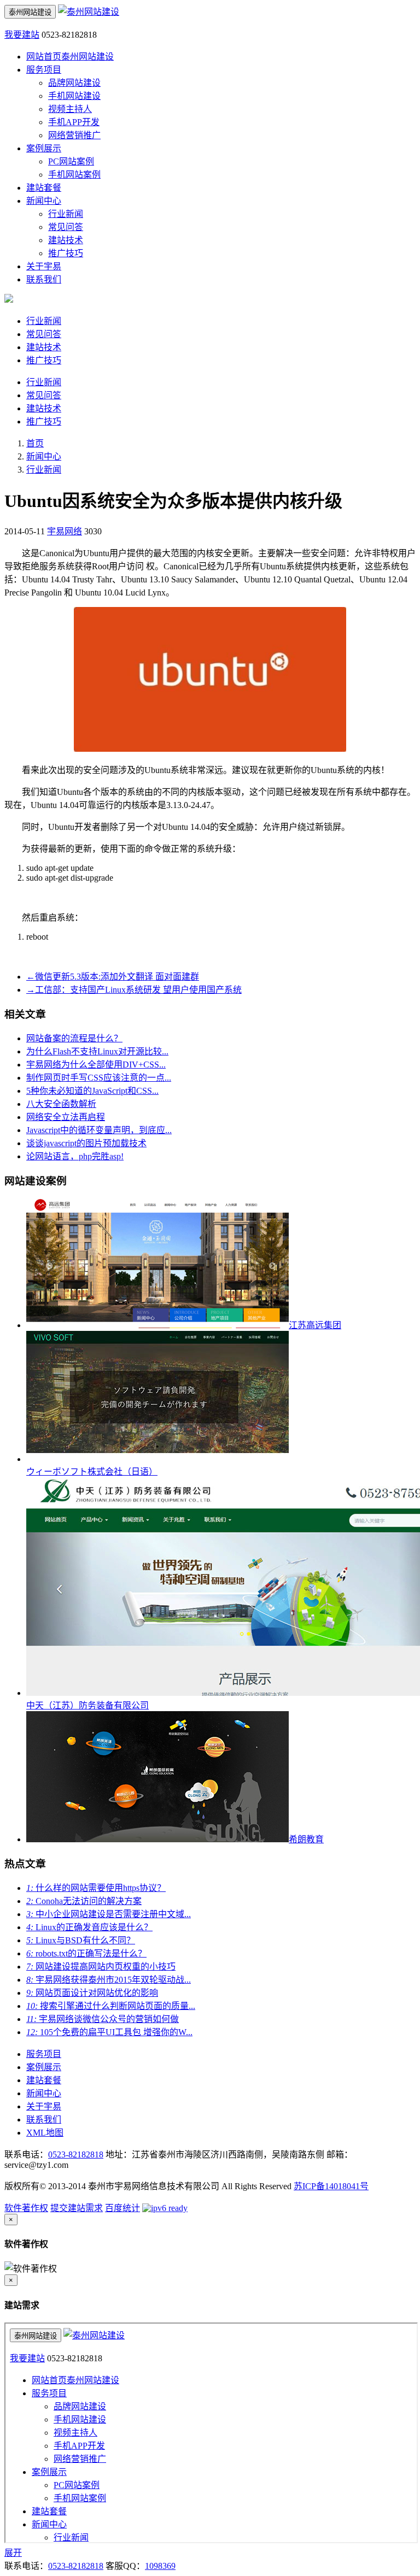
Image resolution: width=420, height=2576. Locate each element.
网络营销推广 (74, 135)
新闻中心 (44, 456)
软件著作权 (26, 2208)
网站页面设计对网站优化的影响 (92, 1993)
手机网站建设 (74, 96)
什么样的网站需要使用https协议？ (96, 1888)
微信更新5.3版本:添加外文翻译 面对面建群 (113, 977)
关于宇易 (44, 266)
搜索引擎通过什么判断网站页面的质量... (111, 2006)
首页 (35, 443)
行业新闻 (66, 214)
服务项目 (44, 2054)
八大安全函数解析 (61, 1104)
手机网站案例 (74, 175)
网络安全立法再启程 (66, 1117)
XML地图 (45, 2133)
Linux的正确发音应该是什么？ (89, 1927)
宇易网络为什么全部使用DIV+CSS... (96, 1065)
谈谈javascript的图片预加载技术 (86, 1143)
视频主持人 (70, 109)
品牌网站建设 (74, 83)
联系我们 (44, 279)
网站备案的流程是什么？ (74, 1038)
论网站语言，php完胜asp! (75, 1156)
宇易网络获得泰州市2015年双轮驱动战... (109, 1980)
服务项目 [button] (44, 70)
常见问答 (66, 227)
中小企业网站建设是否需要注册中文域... (109, 1914)
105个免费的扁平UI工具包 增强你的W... (109, 2032)
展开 (13, 2553)
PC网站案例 (71, 161)
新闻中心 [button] (44, 201)
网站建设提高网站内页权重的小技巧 (101, 1967)
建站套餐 (44, 188)
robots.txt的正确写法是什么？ (86, 1953)
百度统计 (122, 2208)
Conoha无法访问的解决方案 (84, 1901)
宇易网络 (65, 531)
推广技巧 (66, 253)
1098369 (160, 2566)
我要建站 (22, 35)
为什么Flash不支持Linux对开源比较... (97, 1051)
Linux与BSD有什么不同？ (81, 1940)
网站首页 (70, 57)
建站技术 (66, 240)
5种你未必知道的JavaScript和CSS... (92, 1091)
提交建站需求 (77, 2208)
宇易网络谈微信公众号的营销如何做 (103, 2019)
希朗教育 (306, 1839)
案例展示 (44, 2067)
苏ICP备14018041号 (331, 2186)
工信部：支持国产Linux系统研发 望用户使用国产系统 (134, 990)
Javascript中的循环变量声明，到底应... (99, 1130)
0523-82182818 (76, 2154)
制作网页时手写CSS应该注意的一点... (99, 1078)
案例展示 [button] (44, 148)
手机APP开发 (74, 122)
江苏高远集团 (315, 1325)
